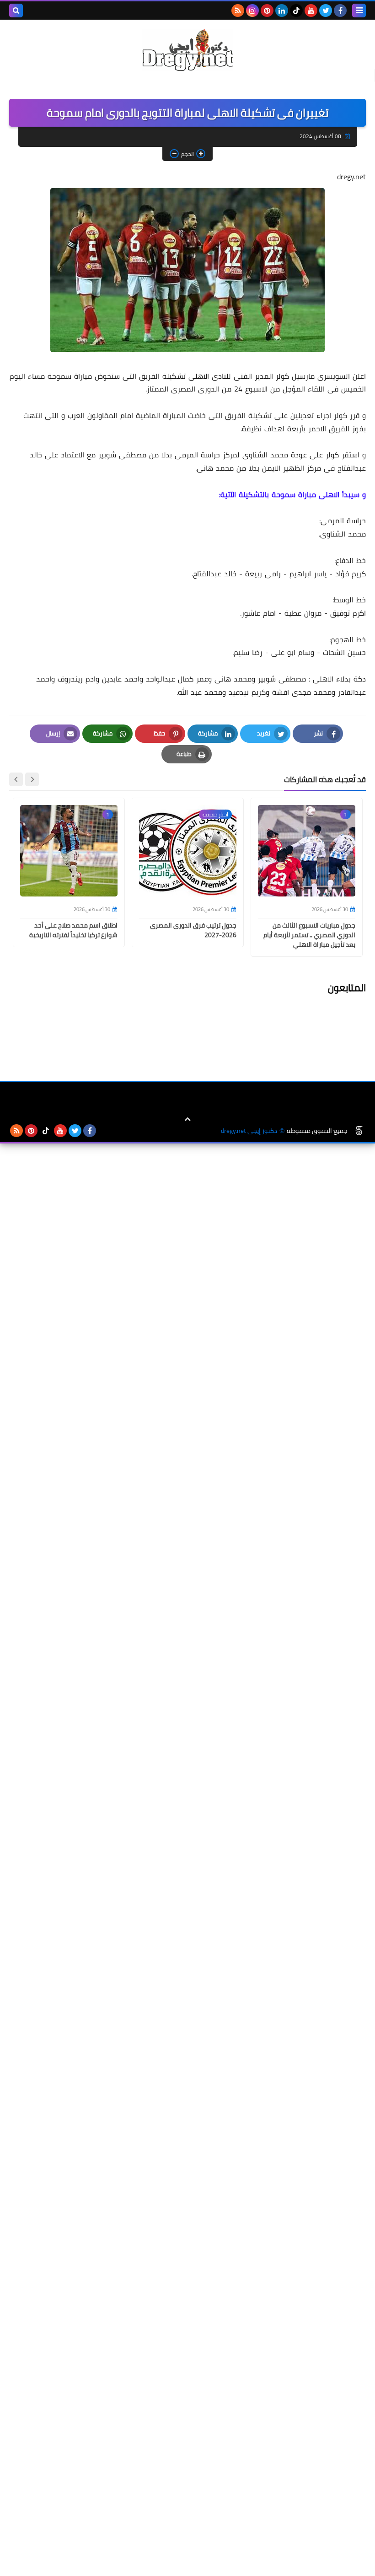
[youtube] (311, 11)
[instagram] (252, 11)
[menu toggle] (359, 11)
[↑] (187, 1119)
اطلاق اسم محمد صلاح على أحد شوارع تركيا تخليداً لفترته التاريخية (73, 930)
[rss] (238, 11)
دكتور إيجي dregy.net (249, 1131)
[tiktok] (296, 11)
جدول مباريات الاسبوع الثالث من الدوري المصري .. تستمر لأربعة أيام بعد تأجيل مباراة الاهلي (309, 935)
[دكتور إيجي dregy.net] (187, 50)
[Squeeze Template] (359, 1131)
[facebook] (340, 11)
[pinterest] (267, 11)
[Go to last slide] (32, 779)
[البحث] (16, 11)
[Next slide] (16, 779)
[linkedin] (282, 11)
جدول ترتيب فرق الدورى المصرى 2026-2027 (193, 930)
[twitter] (326, 11)
